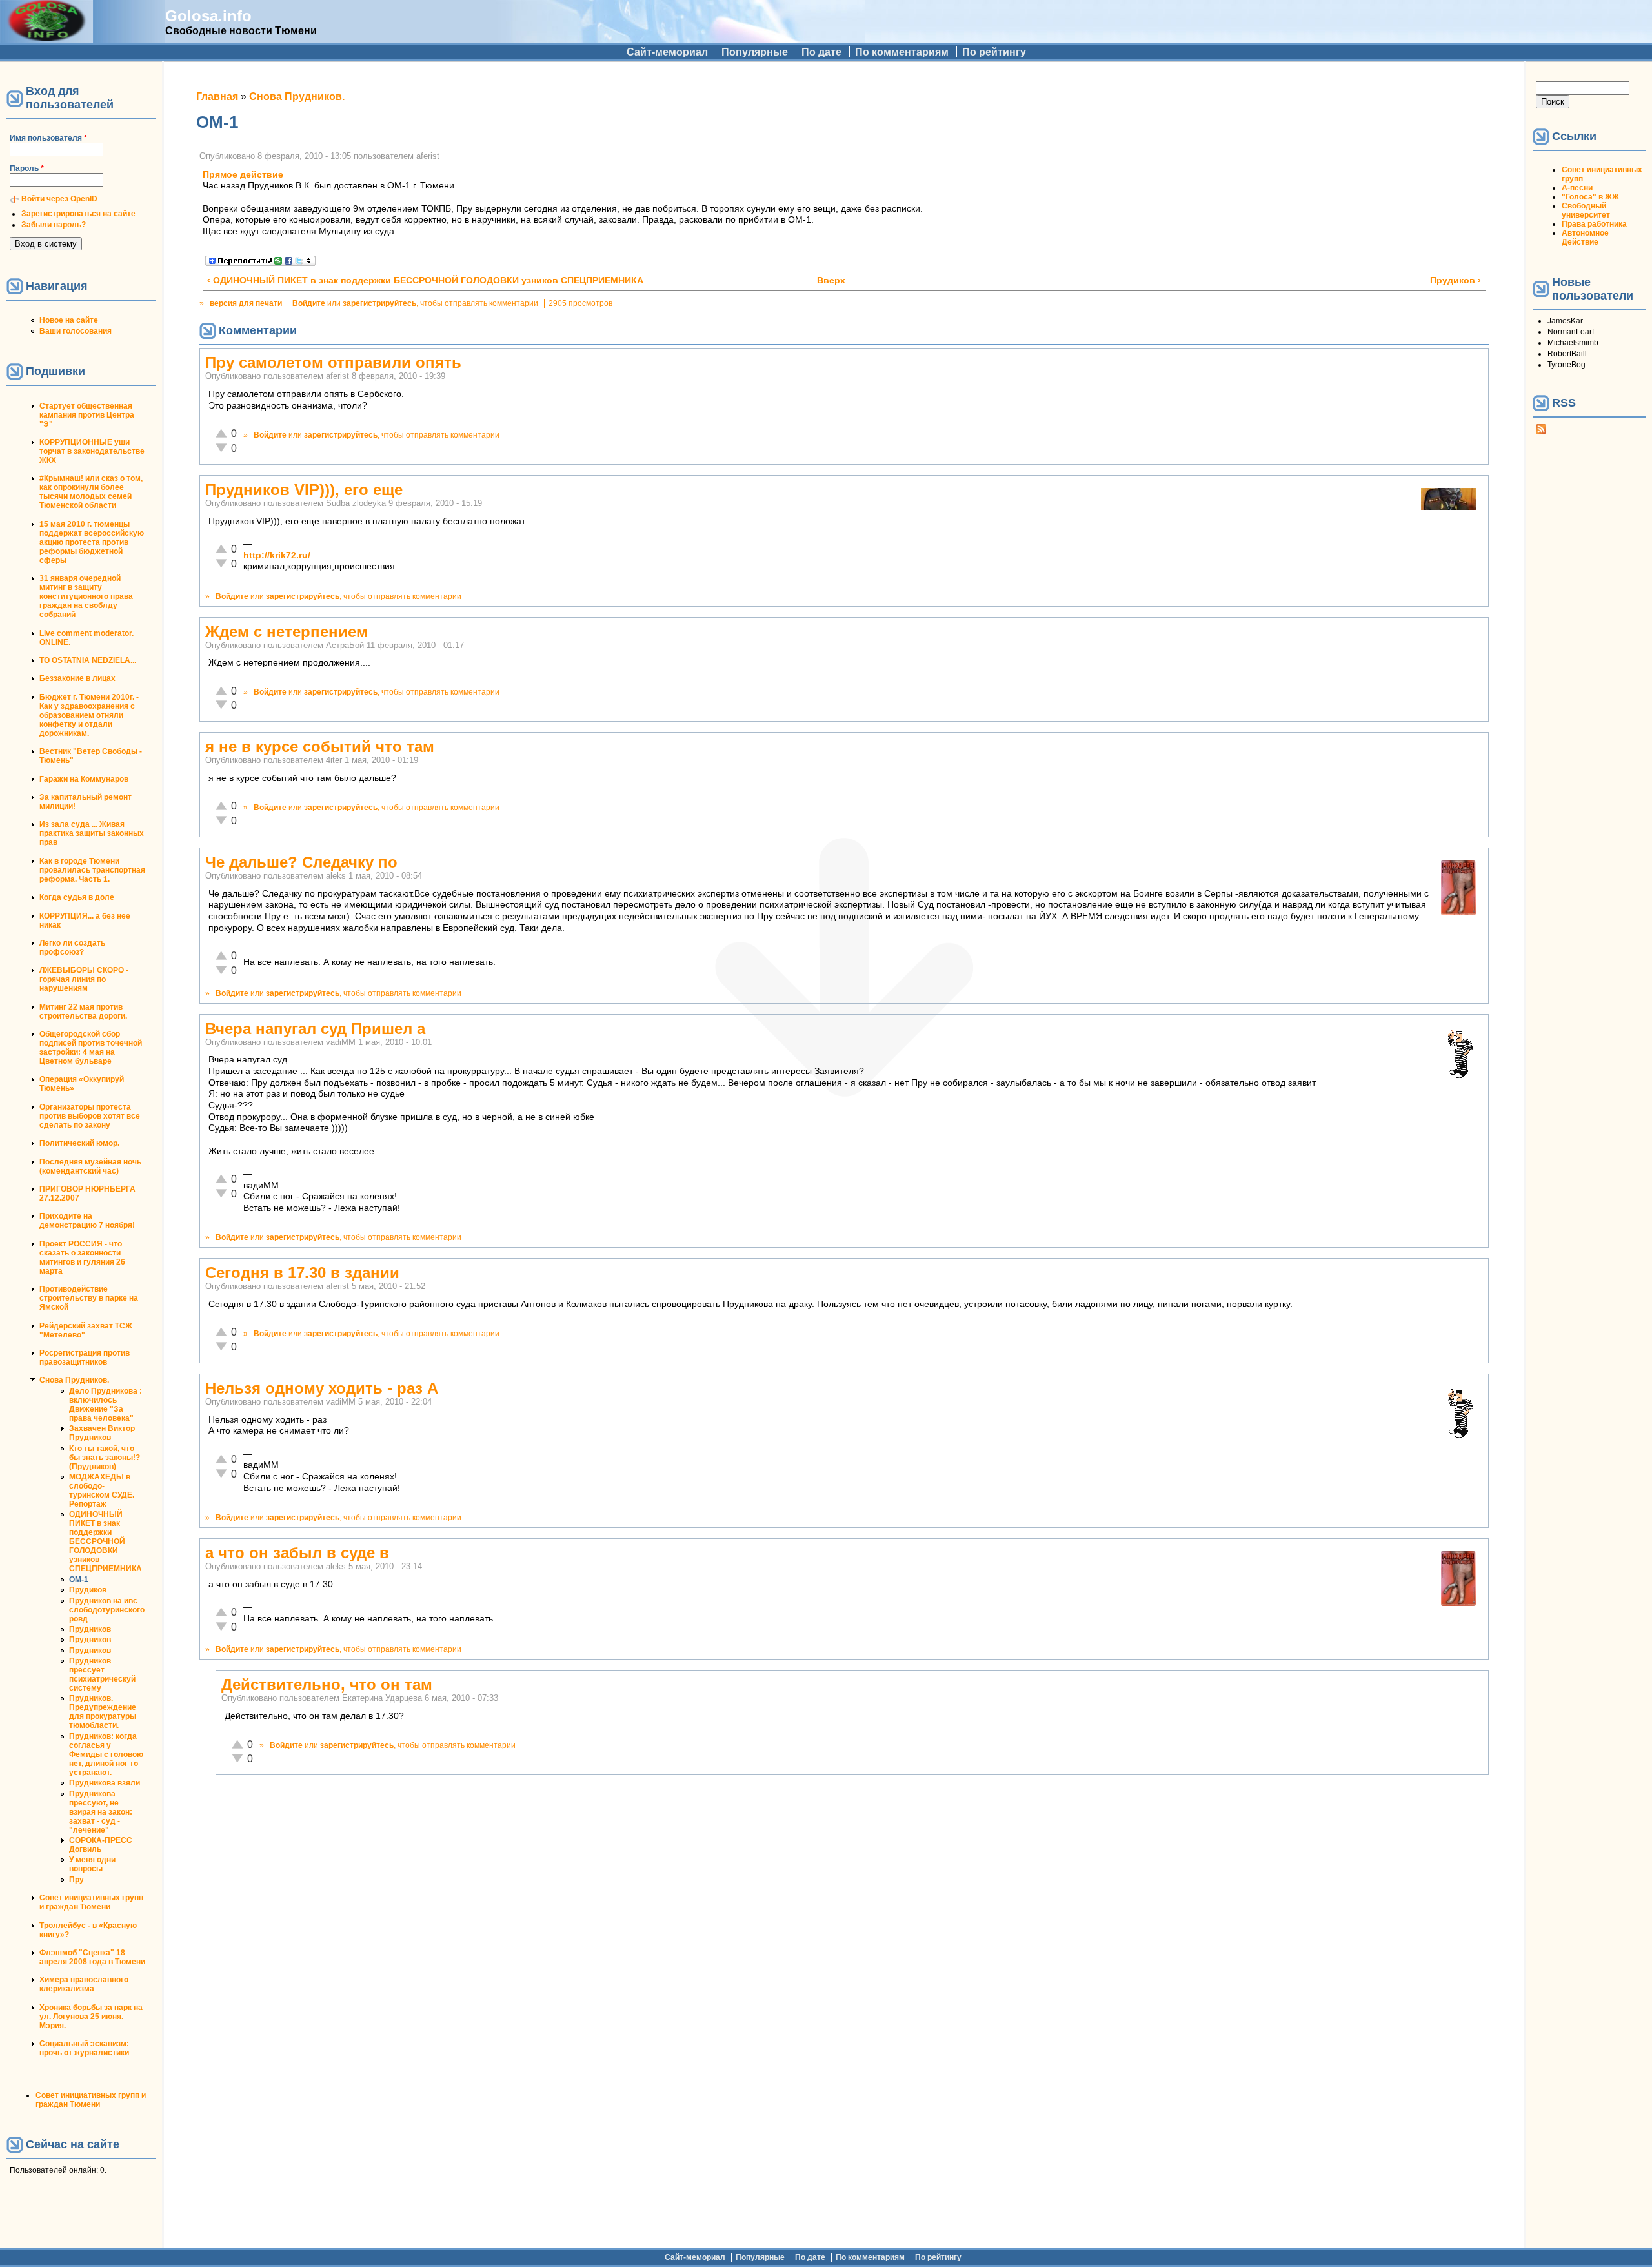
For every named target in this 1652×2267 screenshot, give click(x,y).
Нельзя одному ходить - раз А (322, 1388)
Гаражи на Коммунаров (84, 779)
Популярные (755, 52)
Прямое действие (243, 175)
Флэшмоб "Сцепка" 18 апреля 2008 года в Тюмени (92, 1957)
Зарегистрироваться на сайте (78, 214)
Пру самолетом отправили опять (333, 362)
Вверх (831, 280)
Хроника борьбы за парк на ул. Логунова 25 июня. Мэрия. (91, 2017)
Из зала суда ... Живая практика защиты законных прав (92, 833)
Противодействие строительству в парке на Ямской (89, 1298)
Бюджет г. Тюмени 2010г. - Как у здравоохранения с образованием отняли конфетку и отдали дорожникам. (89, 715)
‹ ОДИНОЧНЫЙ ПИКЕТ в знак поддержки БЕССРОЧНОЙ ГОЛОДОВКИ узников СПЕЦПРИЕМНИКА (425, 280)
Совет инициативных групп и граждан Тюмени (91, 1902)
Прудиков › (1456, 280)
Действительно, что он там (327, 1684)
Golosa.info (208, 16)
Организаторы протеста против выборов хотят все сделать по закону (90, 1116)
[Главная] (46, 37)
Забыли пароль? (54, 225)
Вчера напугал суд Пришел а (315, 1029)
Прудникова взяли (105, 1783)
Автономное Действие (1585, 238)
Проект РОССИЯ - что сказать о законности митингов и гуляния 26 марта (82, 1257)
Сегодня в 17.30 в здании (302, 1273)
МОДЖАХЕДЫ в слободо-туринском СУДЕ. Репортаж (102, 1490)
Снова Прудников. (74, 1380)
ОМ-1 (79, 1580)
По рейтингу (994, 52)
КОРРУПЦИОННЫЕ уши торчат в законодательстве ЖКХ (92, 451)
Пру (76, 1880)
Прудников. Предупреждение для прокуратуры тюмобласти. (103, 1712)
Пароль (27, 168)
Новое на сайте (69, 320)
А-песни (1577, 188)
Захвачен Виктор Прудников (102, 1433)
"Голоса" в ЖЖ (1590, 197)
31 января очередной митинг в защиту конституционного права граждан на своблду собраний (86, 596)
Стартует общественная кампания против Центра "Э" (87, 415)
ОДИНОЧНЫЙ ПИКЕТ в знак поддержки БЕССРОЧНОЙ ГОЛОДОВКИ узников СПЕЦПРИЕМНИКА (106, 1541)
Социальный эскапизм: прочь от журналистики (84, 2048)
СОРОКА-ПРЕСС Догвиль (101, 1845)
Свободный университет (1586, 210)
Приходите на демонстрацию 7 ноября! (87, 1221)
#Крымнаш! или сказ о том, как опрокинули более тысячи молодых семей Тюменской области (91, 492)
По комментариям (902, 52)
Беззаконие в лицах (77, 678)
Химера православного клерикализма (84, 1984)
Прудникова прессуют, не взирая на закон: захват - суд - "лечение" (101, 1812)
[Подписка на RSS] (1541, 432)
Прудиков (88, 1590)
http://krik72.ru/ (277, 555)
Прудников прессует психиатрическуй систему (102, 1674)
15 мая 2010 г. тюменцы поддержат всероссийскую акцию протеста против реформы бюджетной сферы (92, 542)
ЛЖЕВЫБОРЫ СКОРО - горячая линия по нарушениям (84, 979)
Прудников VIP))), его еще (304, 490)
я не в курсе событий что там (320, 747)
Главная (217, 97)
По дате (821, 52)
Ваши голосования (76, 331)
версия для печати (246, 303)
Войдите (309, 303)
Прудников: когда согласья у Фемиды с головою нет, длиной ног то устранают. (106, 1754)
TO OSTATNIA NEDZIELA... (88, 660)
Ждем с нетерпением (287, 632)
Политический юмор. (79, 1143)
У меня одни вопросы (92, 1864)
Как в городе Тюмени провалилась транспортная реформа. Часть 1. (92, 870)
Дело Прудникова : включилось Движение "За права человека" (106, 1405)
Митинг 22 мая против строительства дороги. (83, 1012)
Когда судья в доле (77, 897)
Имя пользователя (48, 138)
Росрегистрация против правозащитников (85, 1357)
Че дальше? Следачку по (301, 862)
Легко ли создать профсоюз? (72, 948)
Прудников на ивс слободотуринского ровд (107, 1610)
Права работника (1594, 224)
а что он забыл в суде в (297, 1553)
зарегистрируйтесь (379, 303)
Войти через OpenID (59, 199)
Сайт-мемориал (667, 52)
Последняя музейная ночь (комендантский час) (90, 1166)
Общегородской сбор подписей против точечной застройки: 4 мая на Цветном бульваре (91, 1048)
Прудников (90, 1629)
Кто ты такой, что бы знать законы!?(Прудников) (105, 1458)
